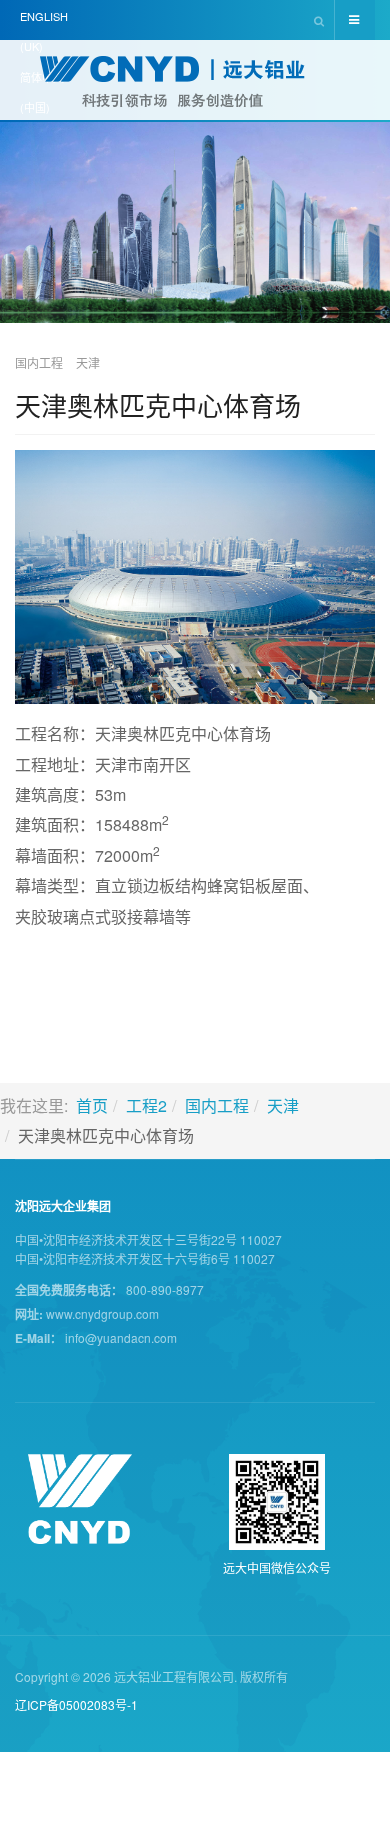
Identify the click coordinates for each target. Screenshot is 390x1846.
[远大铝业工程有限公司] (195, 82)
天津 (283, 1105)
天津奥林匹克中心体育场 (158, 404)
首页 (92, 1105)
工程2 (146, 1105)
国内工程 (217, 1105)
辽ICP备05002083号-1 (76, 1704)
